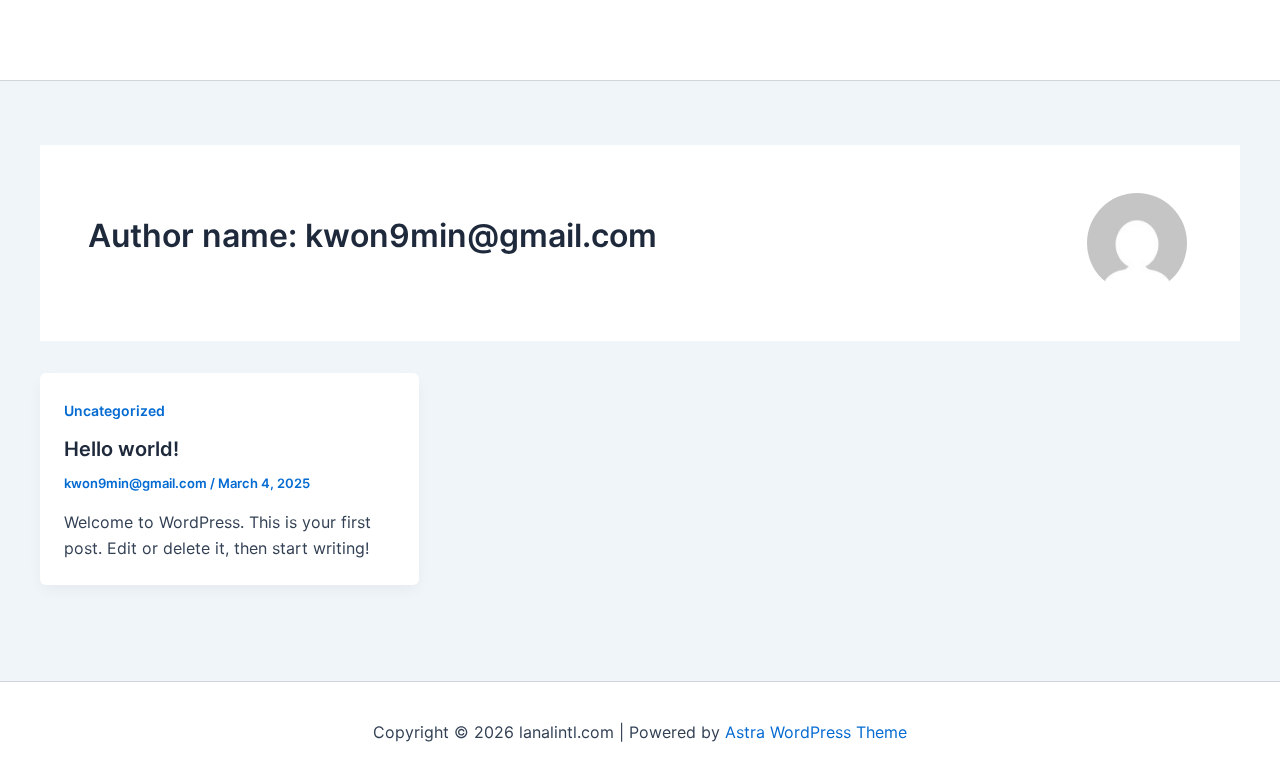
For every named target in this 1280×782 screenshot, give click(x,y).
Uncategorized (114, 410)
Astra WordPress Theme (816, 732)
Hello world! (121, 449)
